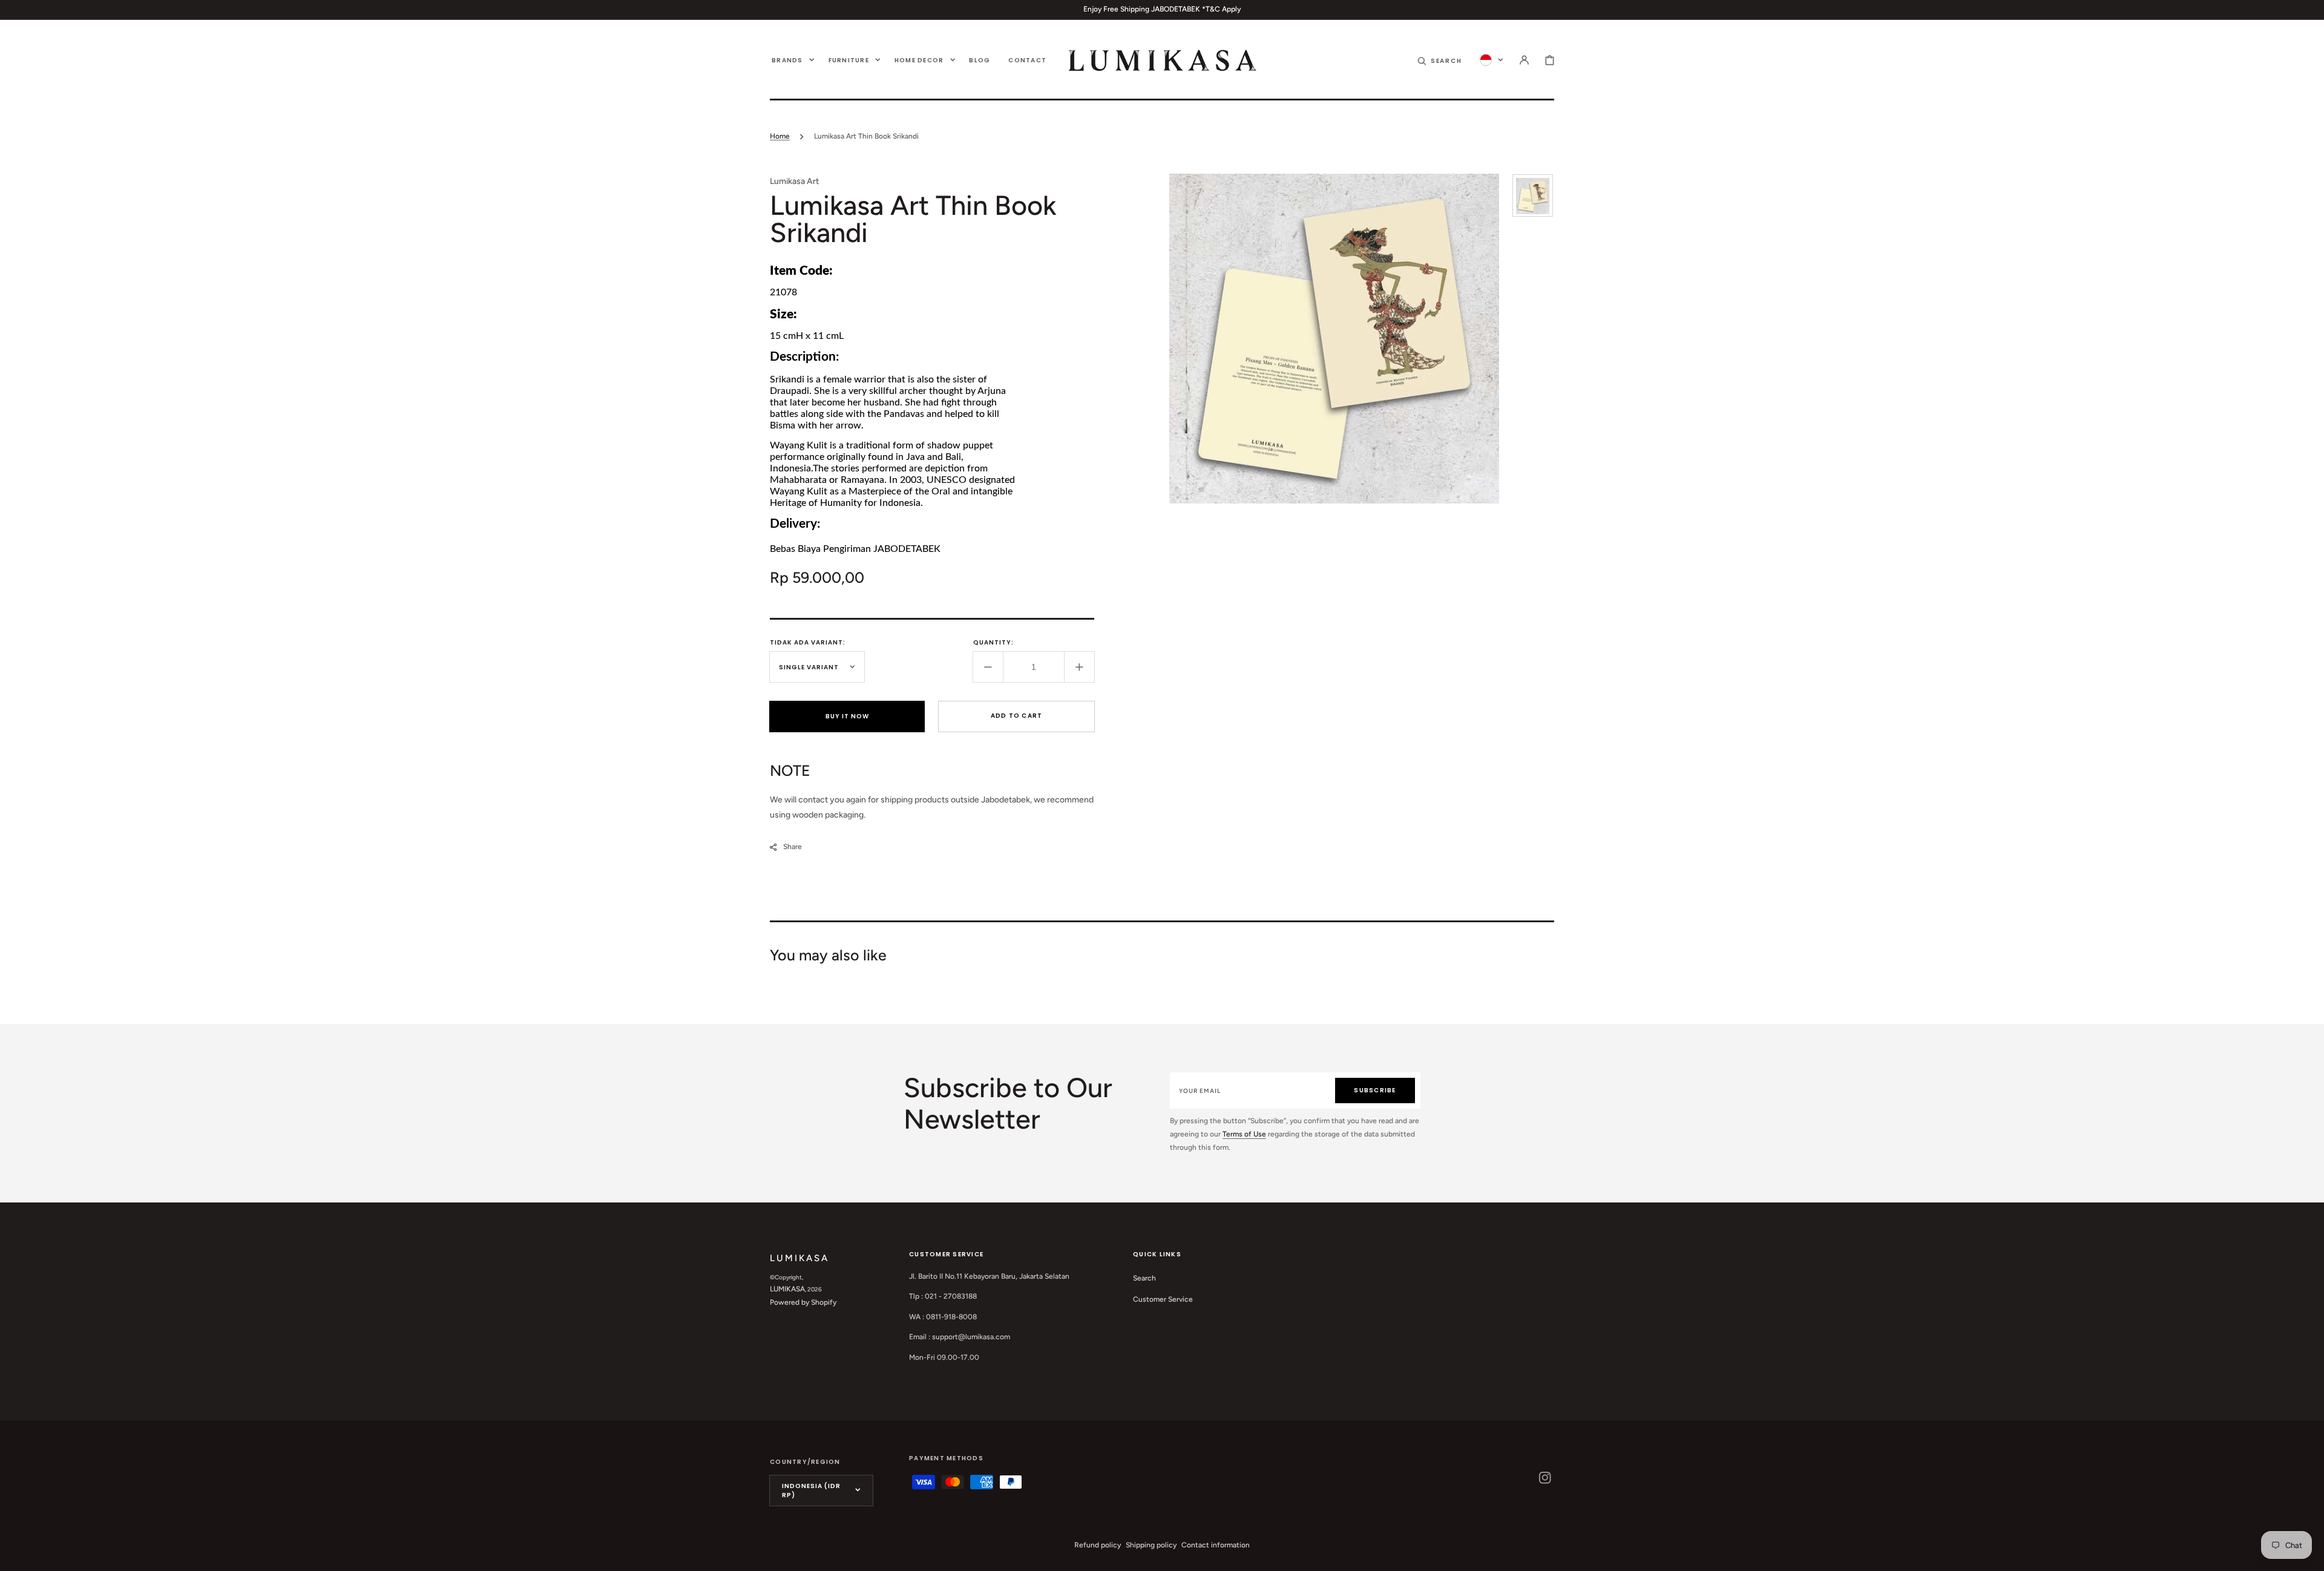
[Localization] (1492, 60)
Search (1144, 1278)
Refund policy (1098, 1545)
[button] (1440, 60)
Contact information (1216, 1545)
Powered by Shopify (803, 1302)
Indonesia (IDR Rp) (811, 1491)
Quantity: (993, 642)
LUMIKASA (787, 1289)
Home (780, 136)
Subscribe (1375, 1090)
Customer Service (1163, 1299)
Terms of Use (1244, 1134)
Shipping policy (1151, 1545)
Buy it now (847, 716)
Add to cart (1017, 716)
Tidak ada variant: (808, 642)
